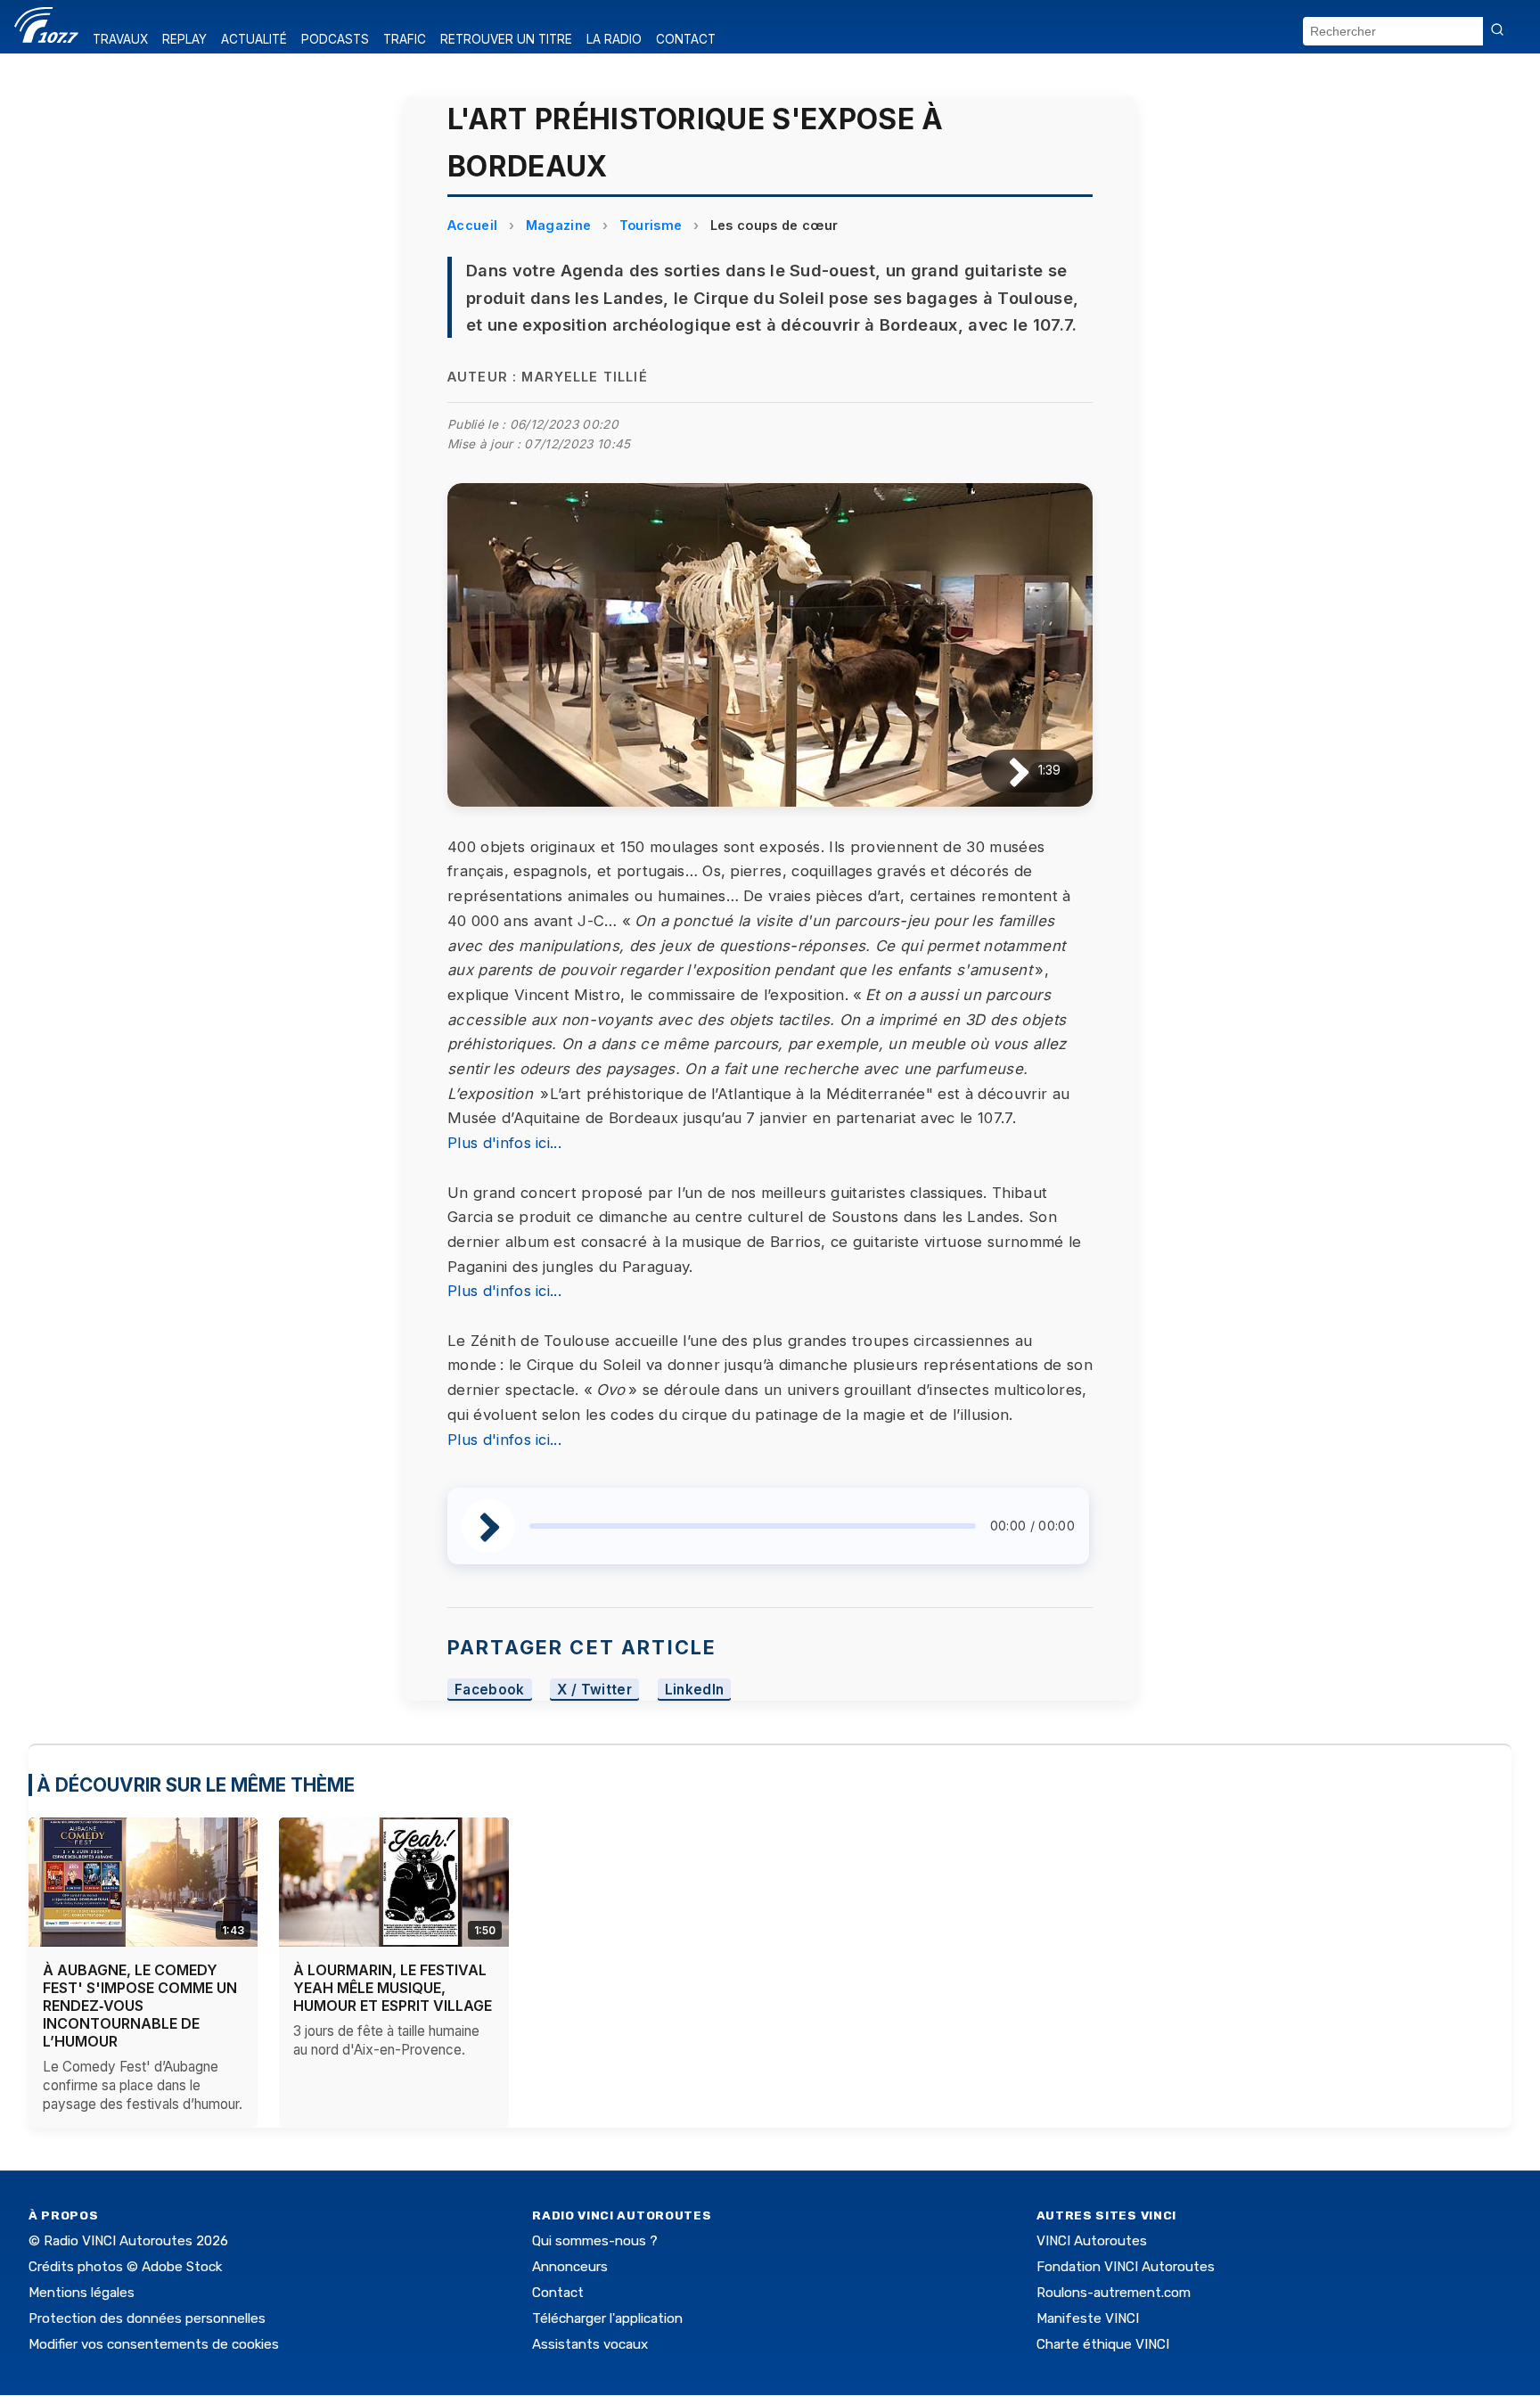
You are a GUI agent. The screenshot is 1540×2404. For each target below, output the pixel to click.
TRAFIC (405, 39)
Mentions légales (82, 2293)
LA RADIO (614, 39)
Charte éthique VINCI (1103, 2344)
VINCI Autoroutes (1092, 2241)
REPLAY (184, 39)
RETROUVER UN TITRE (506, 39)
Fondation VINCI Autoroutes (1126, 2267)
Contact (558, 2293)
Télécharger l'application (607, 2318)
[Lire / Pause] (1005, 771)
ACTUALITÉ (254, 39)
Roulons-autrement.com (1114, 2293)
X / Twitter (594, 1690)
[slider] (753, 1526)
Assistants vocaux (590, 2344)
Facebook (490, 1690)
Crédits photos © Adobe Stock (125, 2267)
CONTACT (686, 39)
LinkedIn (695, 1690)
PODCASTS (335, 39)
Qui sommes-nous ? (595, 2241)
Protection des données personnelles (147, 2318)
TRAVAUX (120, 39)
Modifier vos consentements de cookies (154, 2344)
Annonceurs (570, 2267)
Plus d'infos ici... (504, 1143)
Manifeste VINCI (1088, 2318)
